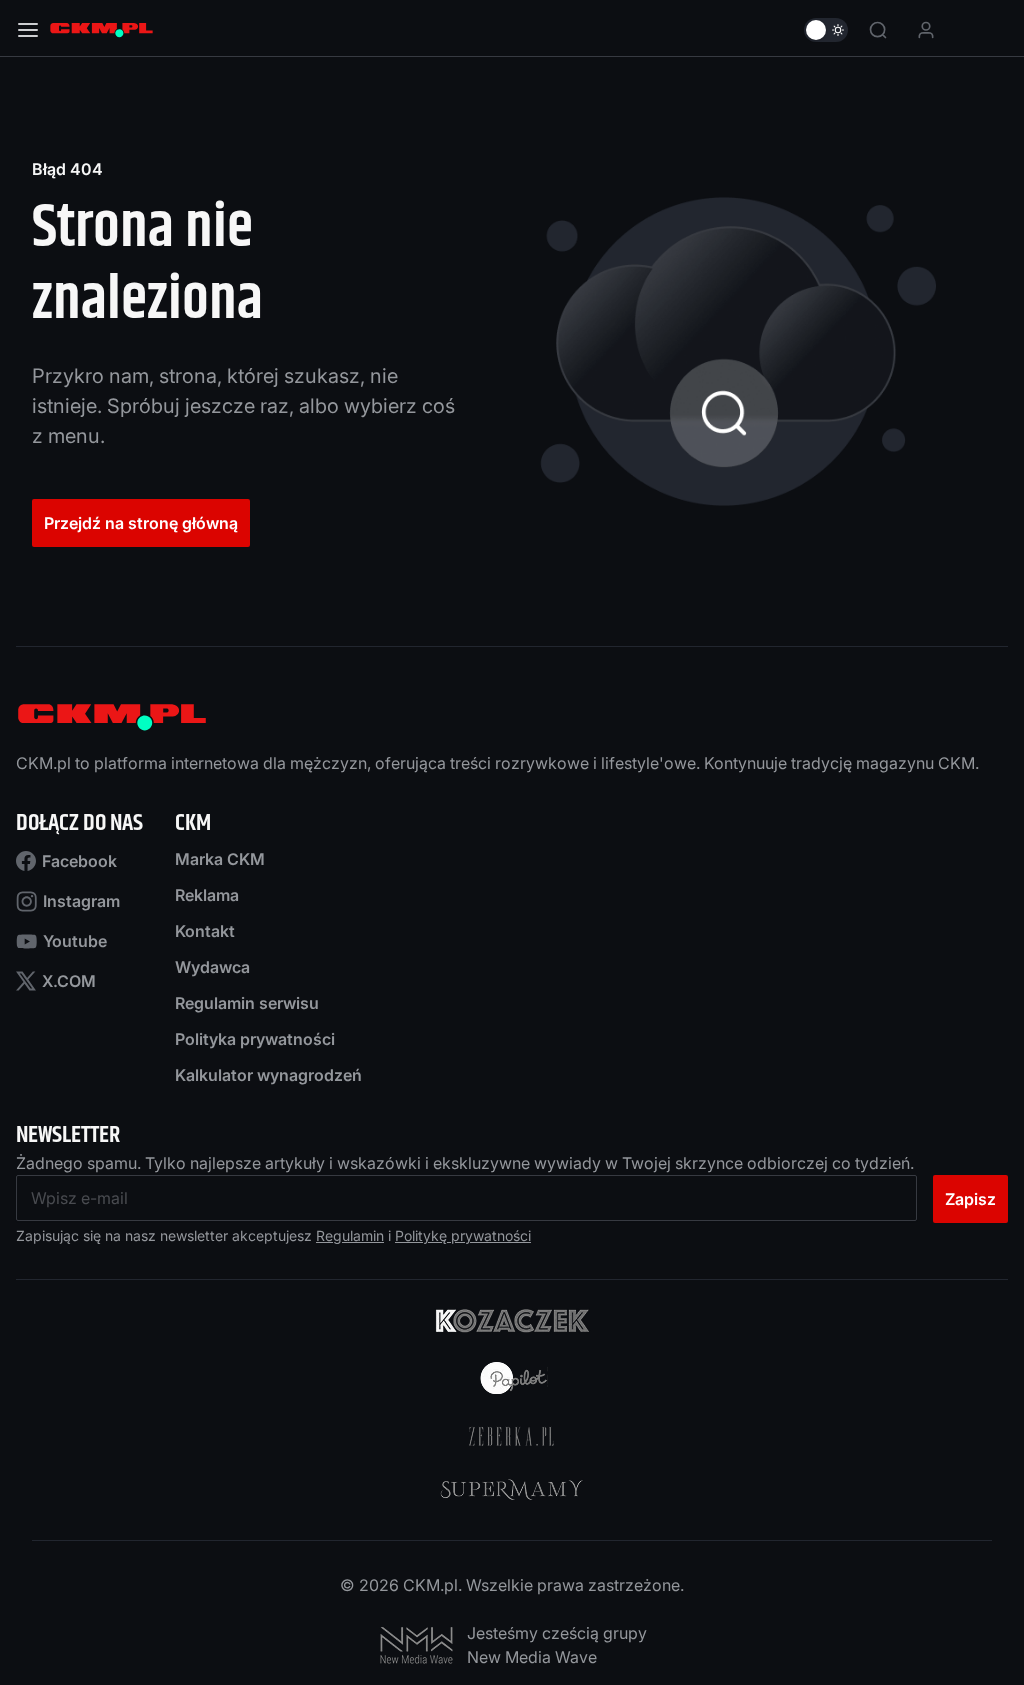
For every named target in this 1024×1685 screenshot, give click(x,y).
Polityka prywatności (255, 1039)
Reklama (207, 895)
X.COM (69, 981)
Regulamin (350, 1235)
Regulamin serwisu (247, 1003)
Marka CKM (220, 859)
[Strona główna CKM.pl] (101, 30)
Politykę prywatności (463, 1235)
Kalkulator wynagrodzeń (268, 1075)
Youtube (75, 941)
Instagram (81, 901)
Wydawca (212, 967)
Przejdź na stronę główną (141, 523)
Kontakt (205, 931)
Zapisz (970, 1199)
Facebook (79, 861)
